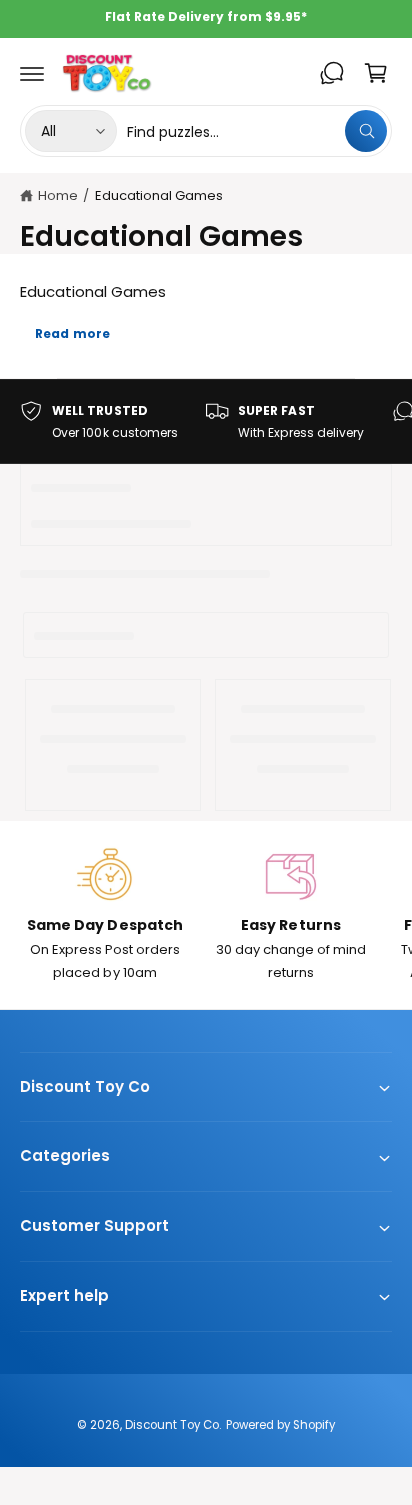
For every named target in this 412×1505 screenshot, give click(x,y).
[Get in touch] (332, 73)
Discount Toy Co (172, 1425)
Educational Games (159, 195)
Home (58, 195)
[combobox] (257, 131)
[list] (206, 421)
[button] (32, 73)
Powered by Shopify (280, 1425)
